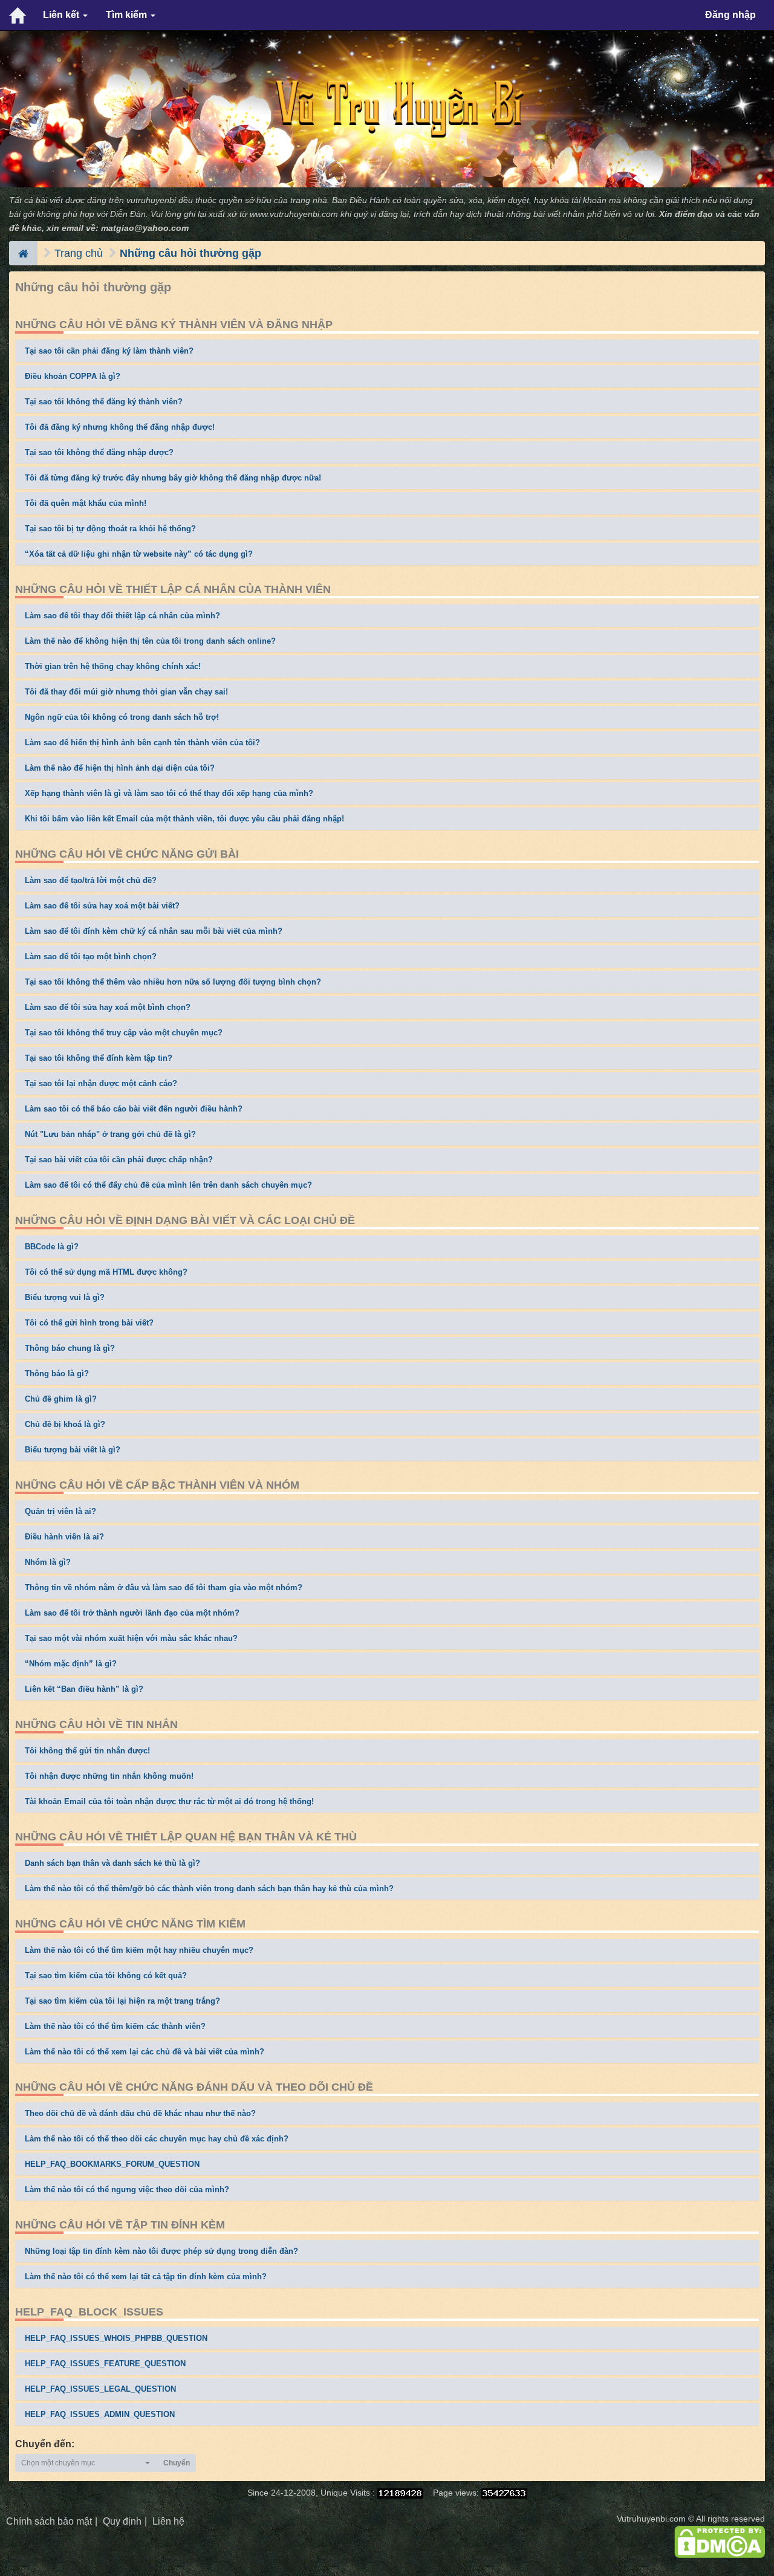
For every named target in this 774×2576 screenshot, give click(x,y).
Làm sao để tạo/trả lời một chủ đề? (91, 880)
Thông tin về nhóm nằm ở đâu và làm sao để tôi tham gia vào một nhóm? (164, 1587)
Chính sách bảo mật (49, 2521)
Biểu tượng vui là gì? (65, 1297)
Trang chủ (79, 253)
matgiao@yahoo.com (145, 228)
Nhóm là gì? (48, 1562)
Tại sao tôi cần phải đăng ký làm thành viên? (109, 351)
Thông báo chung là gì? (70, 1348)
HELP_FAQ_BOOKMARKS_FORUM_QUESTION (112, 2164)
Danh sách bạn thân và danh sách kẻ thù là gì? (112, 1863)
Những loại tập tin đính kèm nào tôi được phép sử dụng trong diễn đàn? (161, 2251)
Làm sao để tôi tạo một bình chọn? (91, 956)
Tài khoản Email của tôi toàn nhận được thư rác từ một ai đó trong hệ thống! (169, 1801)
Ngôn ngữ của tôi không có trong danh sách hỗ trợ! (122, 717)
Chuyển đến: (45, 2444)
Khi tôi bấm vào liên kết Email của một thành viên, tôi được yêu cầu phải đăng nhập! (184, 819)
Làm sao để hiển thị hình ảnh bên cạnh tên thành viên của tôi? (142, 743)
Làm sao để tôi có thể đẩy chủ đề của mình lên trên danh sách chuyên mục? (168, 1185)
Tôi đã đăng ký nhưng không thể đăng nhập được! (120, 427)
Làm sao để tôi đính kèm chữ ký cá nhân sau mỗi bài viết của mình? (154, 931)
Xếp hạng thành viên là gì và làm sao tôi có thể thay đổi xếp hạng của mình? (169, 793)
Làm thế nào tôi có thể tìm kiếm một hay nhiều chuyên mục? (139, 1950)
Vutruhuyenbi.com (651, 2519)
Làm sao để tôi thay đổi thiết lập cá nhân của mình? (122, 616)
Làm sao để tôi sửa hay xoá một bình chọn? (108, 1007)
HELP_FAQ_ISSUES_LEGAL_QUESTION (100, 2389)
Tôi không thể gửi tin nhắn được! (87, 1751)
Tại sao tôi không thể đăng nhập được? (99, 452)
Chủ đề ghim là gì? (61, 1399)
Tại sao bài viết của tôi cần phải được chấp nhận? (119, 1160)
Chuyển (177, 2463)
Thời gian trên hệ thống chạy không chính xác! (113, 666)
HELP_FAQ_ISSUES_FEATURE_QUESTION (105, 2364)
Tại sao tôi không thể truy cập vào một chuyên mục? (124, 1033)
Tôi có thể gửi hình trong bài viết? (89, 1323)
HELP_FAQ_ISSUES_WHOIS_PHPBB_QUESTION (116, 2338)
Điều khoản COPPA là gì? (73, 376)
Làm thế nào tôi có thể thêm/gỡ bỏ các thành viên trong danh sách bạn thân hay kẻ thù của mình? (209, 1888)
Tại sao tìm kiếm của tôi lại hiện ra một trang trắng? (122, 2001)
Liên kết (62, 15)
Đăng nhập (730, 15)
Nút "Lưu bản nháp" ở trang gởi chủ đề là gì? (110, 1134)
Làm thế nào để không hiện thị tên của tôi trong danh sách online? (150, 641)
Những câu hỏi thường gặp (190, 253)
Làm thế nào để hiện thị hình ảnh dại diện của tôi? (120, 768)
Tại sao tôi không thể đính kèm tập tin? (99, 1058)
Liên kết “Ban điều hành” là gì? (84, 1689)
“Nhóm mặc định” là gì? (71, 1664)
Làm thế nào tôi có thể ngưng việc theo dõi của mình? (127, 2189)
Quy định (122, 2521)
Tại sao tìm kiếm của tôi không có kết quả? (106, 1976)
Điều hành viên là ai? (64, 1537)
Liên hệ (168, 2521)
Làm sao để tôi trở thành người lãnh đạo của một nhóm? (132, 1613)
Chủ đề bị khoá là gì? (65, 1424)
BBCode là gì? (52, 1247)
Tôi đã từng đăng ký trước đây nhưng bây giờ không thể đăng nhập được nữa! (173, 478)
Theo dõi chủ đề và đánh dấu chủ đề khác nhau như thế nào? (140, 2113)
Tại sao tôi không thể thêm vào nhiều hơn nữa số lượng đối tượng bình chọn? (173, 982)
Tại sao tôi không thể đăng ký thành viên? (104, 402)
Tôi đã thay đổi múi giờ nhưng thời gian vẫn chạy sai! (126, 692)
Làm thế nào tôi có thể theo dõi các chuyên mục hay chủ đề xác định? (157, 2139)
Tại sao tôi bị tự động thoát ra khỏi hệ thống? (110, 529)
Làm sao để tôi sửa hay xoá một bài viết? (102, 906)
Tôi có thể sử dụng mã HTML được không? (106, 1272)
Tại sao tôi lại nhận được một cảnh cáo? (101, 1083)
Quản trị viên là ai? (60, 1511)
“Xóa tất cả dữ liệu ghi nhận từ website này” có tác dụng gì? (139, 554)
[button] (86, 2463)
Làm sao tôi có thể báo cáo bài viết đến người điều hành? (134, 1109)
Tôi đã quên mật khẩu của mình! (86, 503)
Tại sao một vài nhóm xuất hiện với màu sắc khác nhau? (131, 1638)
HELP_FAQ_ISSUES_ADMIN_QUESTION (100, 2414)
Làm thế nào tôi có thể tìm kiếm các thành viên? (115, 2026)
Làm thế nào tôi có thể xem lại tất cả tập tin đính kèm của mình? (146, 2277)
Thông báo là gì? (57, 1374)
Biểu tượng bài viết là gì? (73, 1450)
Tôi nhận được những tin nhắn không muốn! (109, 1776)
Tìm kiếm (128, 15)
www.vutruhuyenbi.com (294, 214)
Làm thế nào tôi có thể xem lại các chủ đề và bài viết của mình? (145, 2052)
